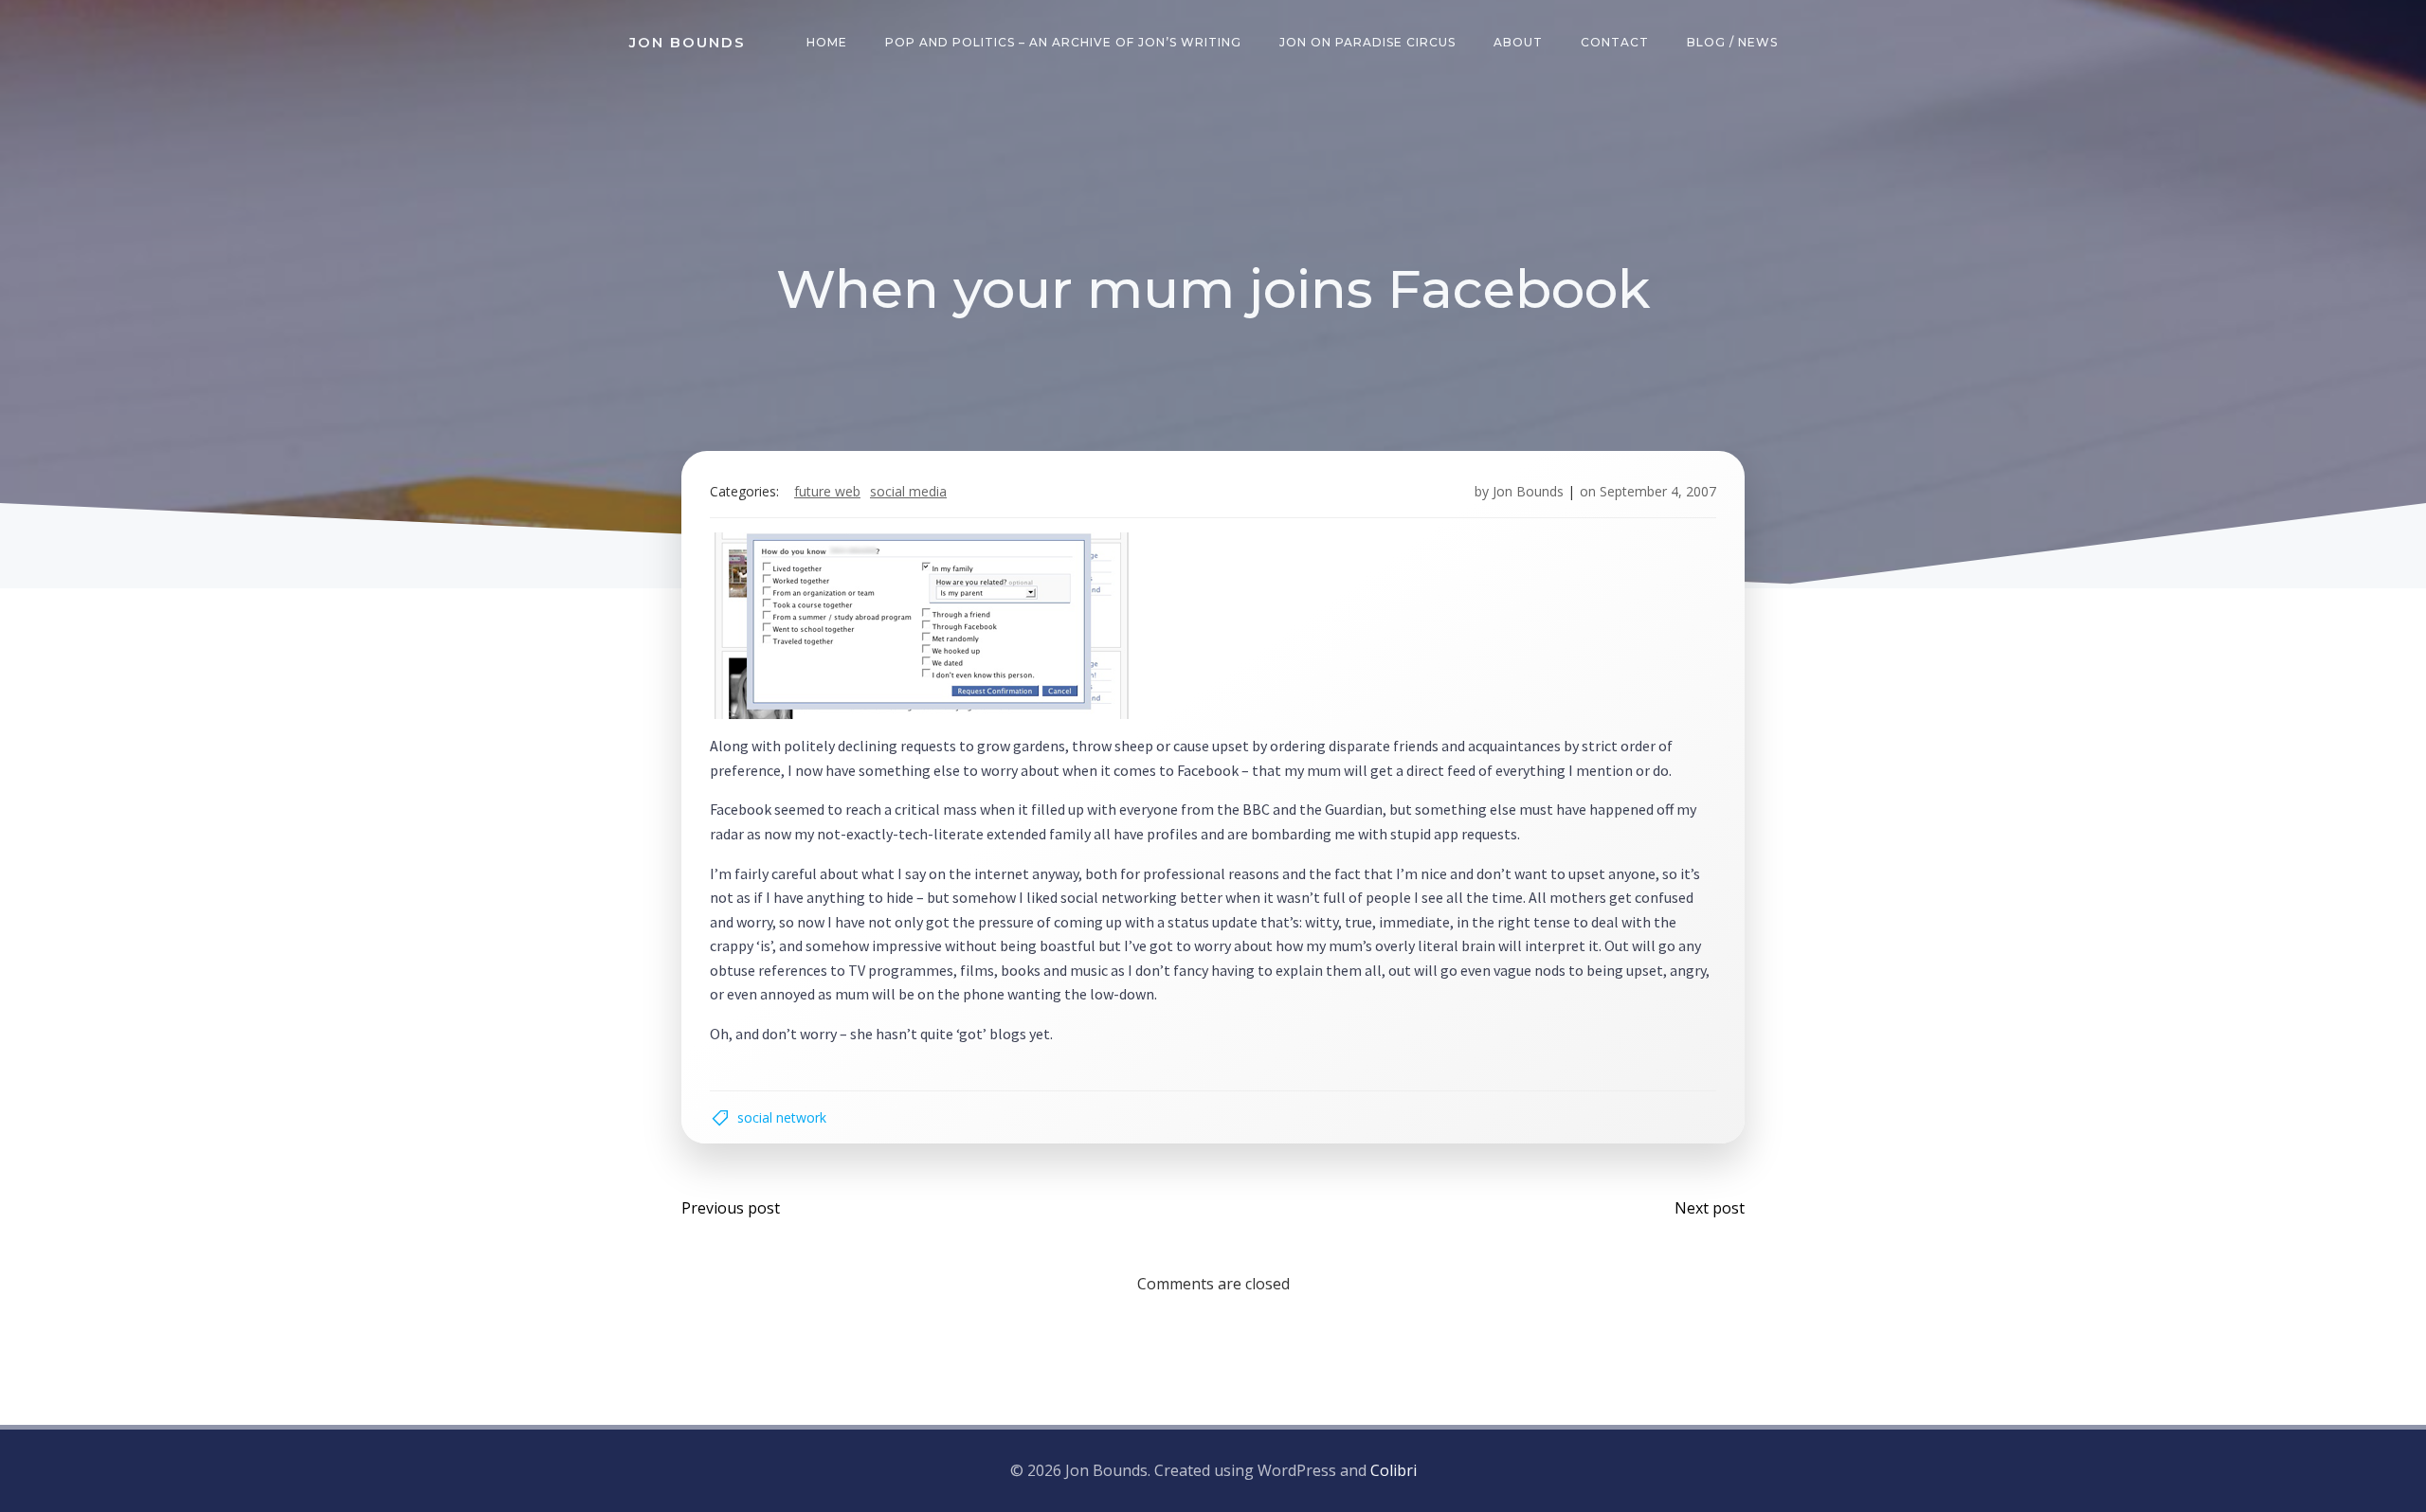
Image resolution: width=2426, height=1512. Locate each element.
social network (782, 1117)
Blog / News (1732, 42)
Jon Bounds (1528, 491)
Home (827, 42)
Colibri (1394, 1470)
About (1518, 42)
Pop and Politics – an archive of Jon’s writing (1063, 42)
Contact (1615, 42)
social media (908, 491)
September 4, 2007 (1658, 491)
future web (827, 491)
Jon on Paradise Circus (1367, 42)
